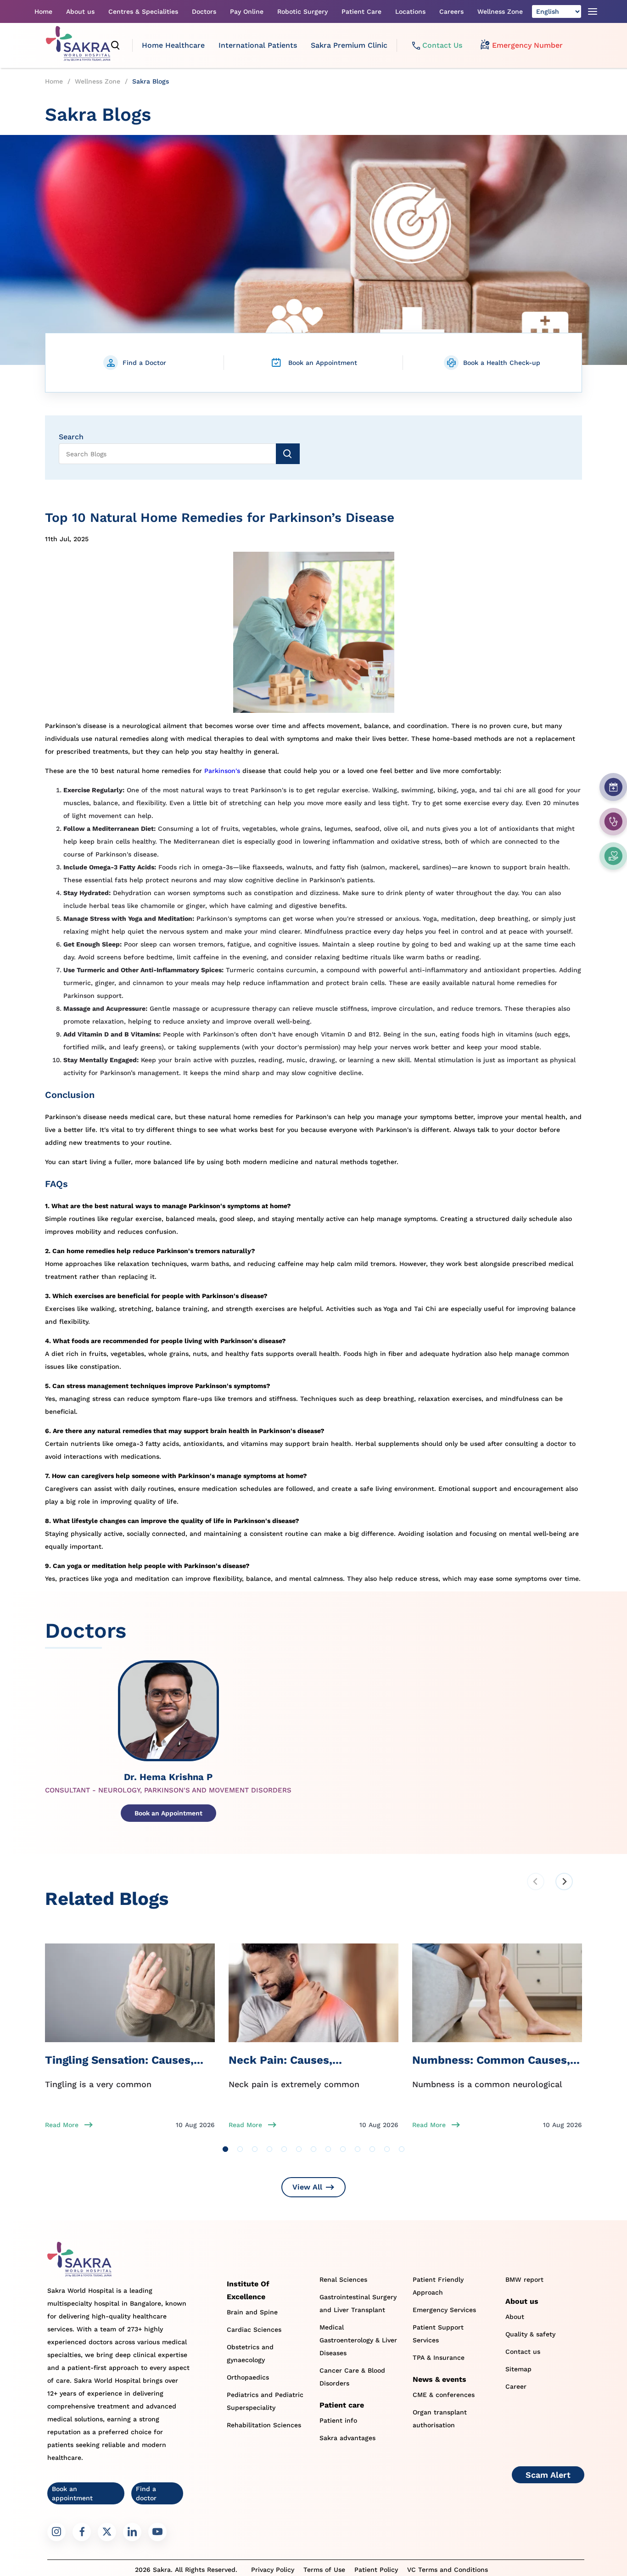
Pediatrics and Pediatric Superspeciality (265, 2401)
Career (516, 2386)
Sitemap (518, 2369)
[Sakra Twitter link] (107, 2532)
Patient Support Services (438, 2334)
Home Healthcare (173, 45)
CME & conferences (444, 2395)
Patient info (338, 2420)
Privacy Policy (273, 2570)
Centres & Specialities (143, 11)
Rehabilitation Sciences (264, 2425)
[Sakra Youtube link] (157, 2532)
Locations (410, 11)
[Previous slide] (536, 1882)
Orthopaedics (248, 2377)
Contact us (523, 2352)
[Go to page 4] (269, 2149)
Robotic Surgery (302, 11)
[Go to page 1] (225, 2149)
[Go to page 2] (240, 2149)
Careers (451, 11)
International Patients (258, 45)
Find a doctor (146, 2493)
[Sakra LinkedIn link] (132, 2532)
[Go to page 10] (358, 2149)
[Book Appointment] (613, 787)
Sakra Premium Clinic (349, 45)
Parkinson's (222, 771)
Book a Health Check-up (502, 363)
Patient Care (361, 11)
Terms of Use (324, 2570)
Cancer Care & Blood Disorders (352, 2377)
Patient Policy (376, 2570)
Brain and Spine (252, 2312)
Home (43, 11)
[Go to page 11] (372, 2149)
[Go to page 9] (343, 2149)
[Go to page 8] (328, 2149)
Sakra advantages (347, 2438)
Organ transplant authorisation (440, 2419)
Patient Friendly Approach (438, 2286)
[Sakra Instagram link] (56, 2532)
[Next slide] (564, 1882)
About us (80, 11)
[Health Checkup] (613, 856)
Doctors (204, 11)
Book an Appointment (323, 363)
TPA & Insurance (439, 2358)
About (515, 2317)
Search (71, 437)
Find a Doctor (144, 363)
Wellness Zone (500, 11)
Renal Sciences (343, 2279)
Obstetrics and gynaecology (250, 2353)
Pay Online (247, 11)
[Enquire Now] (613, 822)
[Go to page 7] (313, 2149)
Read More (62, 2125)
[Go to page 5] (284, 2149)
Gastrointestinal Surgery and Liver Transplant (358, 2303)
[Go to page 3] (255, 2149)
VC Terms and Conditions (448, 2570)
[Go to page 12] (387, 2149)
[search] (116, 45)
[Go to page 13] (402, 2149)
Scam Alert (548, 2475)
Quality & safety (530, 2334)
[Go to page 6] (299, 2149)
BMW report (524, 2279)
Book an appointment (72, 2493)
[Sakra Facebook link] (82, 2532)
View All (307, 2187)
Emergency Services (444, 2310)
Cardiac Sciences (254, 2330)
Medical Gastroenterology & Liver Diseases (358, 2340)
